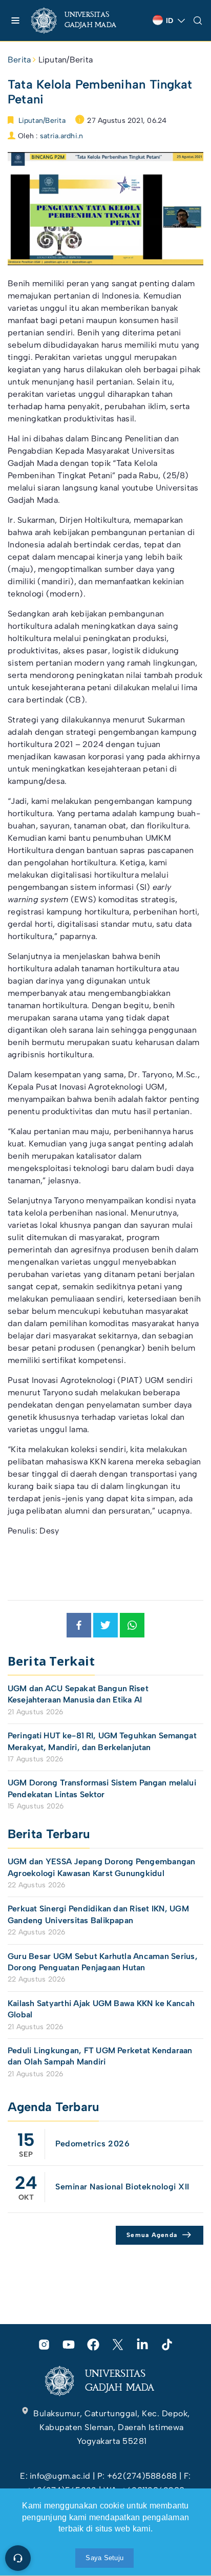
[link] (82, 20)
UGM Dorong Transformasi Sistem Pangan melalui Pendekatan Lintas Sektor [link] (102, 1788)
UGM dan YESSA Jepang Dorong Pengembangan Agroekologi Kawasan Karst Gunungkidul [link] (102, 1867)
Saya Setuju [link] (104, 2558)
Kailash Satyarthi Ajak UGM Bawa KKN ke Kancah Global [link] (101, 2009)
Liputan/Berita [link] (66, 60)
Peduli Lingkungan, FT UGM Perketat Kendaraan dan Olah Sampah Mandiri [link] (100, 2056)
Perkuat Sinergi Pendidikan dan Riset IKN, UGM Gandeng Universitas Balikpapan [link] (98, 1914)
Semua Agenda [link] (152, 2235)
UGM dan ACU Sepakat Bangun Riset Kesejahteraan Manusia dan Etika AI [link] (78, 1694)
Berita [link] (19, 60)
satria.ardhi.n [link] (61, 136)
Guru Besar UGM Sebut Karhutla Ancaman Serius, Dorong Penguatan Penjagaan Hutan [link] (103, 1962)
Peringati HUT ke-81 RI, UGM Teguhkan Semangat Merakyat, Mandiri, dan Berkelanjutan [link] (102, 1741)
